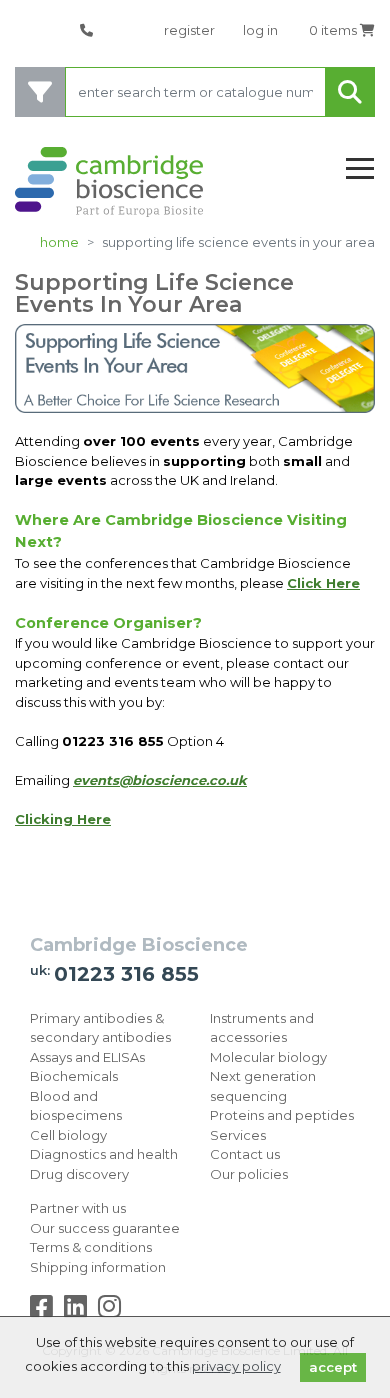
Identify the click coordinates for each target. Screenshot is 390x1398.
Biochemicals (74, 1076)
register (189, 30)
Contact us (245, 1154)
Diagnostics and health (104, 1154)
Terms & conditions (91, 1247)
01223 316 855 (126, 974)
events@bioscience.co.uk (160, 780)
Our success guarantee (105, 1228)
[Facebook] (45, 1311)
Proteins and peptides (282, 1115)
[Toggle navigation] (360, 169)
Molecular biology (268, 1057)
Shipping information (98, 1267)
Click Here (323, 583)
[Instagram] (109, 1311)
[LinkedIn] (79, 1311)
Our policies (249, 1174)
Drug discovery (79, 1174)
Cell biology (68, 1135)
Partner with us (78, 1208)
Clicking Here (63, 819)
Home (59, 242)
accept (333, 1367)
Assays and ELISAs (87, 1057)
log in (260, 30)
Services (238, 1135)
